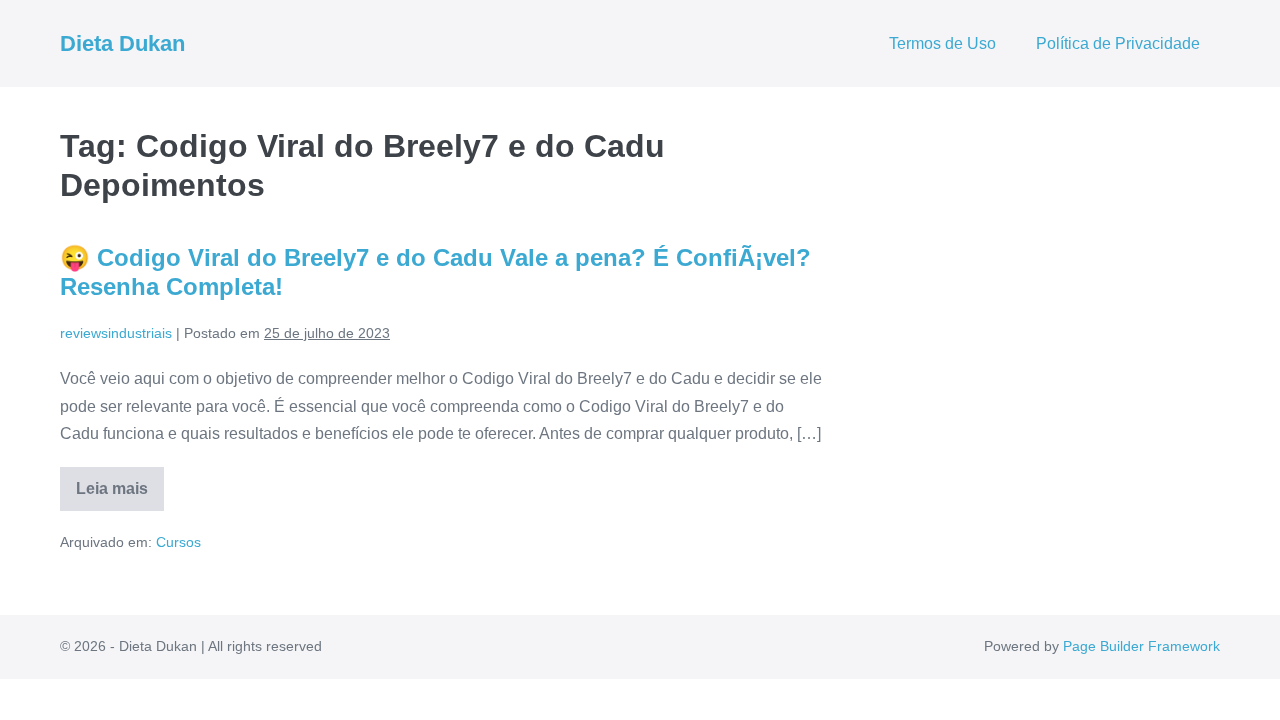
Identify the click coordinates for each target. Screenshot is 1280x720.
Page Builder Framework (1141, 646)
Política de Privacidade (1118, 43)
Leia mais (120, 495)
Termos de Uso (942, 43)
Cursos (178, 542)
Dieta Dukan (122, 43)
